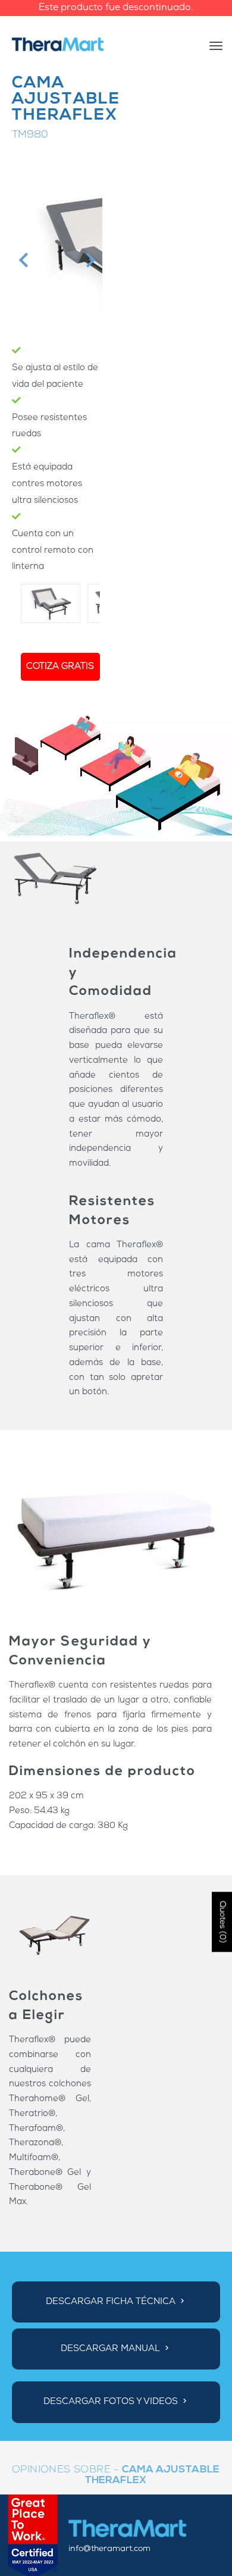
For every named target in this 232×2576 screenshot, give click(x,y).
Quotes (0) (222, 1922)
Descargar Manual (112, 2349)
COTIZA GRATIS (60, 667)
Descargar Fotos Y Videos (112, 2403)
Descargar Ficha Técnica (112, 2302)
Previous (22, 260)
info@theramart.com (109, 2549)
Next (89, 260)
